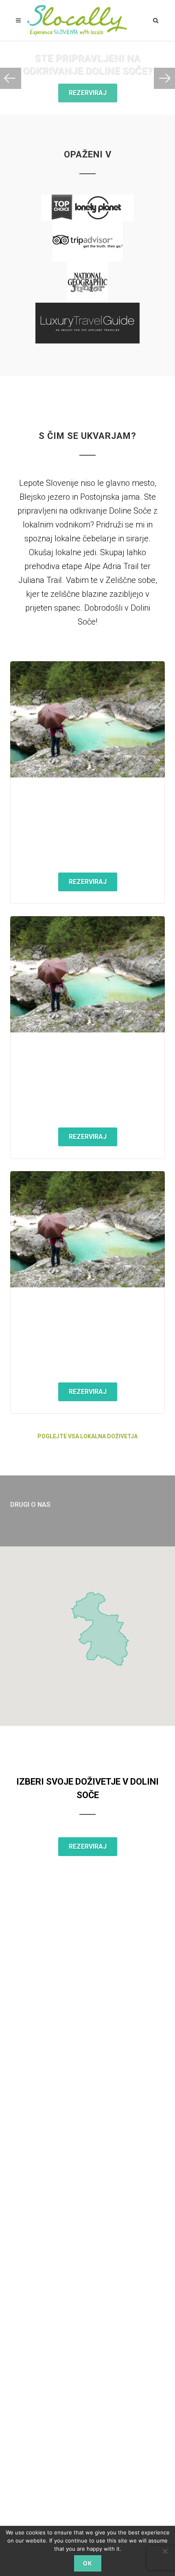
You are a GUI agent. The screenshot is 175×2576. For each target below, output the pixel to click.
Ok (88, 2563)
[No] (165, 2551)
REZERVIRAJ (88, 93)
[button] (87, 1631)
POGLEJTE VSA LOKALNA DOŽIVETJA (87, 1436)
